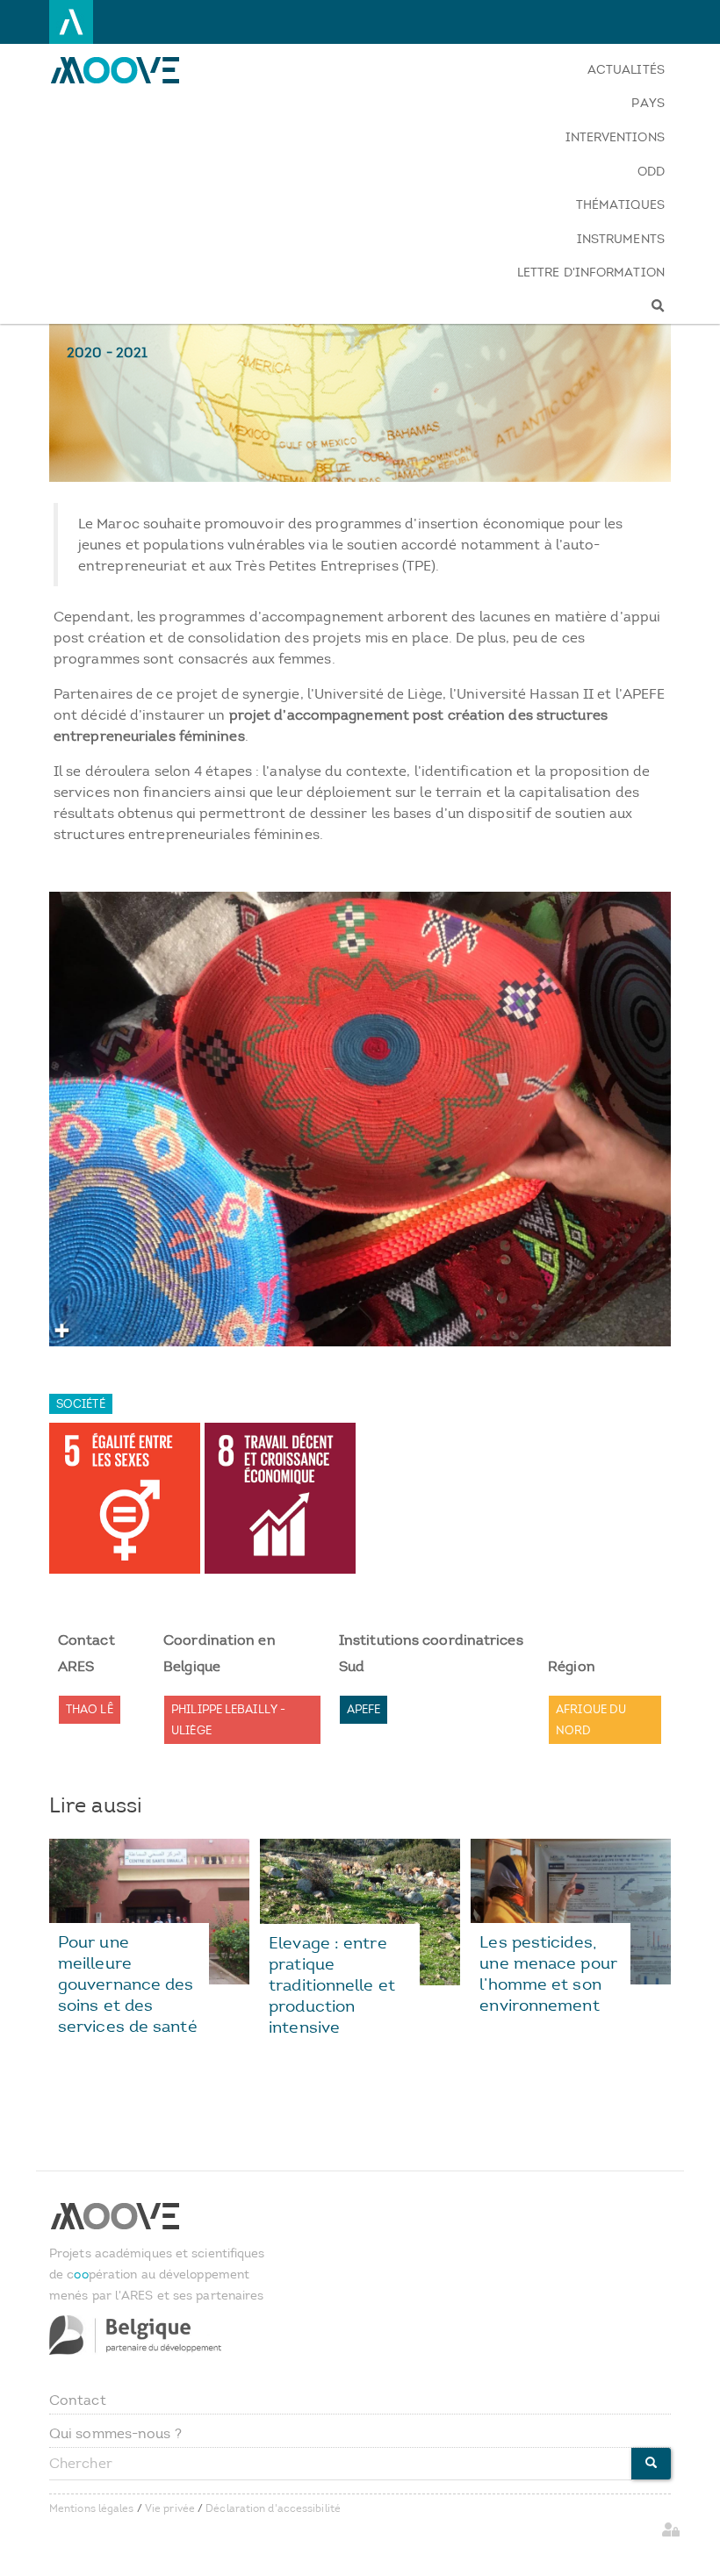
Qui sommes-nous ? (115, 2433)
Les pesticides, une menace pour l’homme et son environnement (548, 1973)
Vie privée (170, 2508)
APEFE (364, 1709)
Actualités (626, 70)
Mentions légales (92, 2508)
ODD (651, 172)
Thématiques (620, 205)
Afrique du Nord (591, 1720)
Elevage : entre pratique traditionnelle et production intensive (332, 1985)
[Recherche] (591, 307)
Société (81, 1404)
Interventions (615, 137)
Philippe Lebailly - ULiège (228, 1720)
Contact (78, 2400)
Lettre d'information (591, 273)
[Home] (126, 70)
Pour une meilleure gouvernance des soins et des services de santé (128, 1984)
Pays (648, 103)
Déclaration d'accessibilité (273, 2508)
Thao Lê (90, 1709)
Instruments (621, 239)
